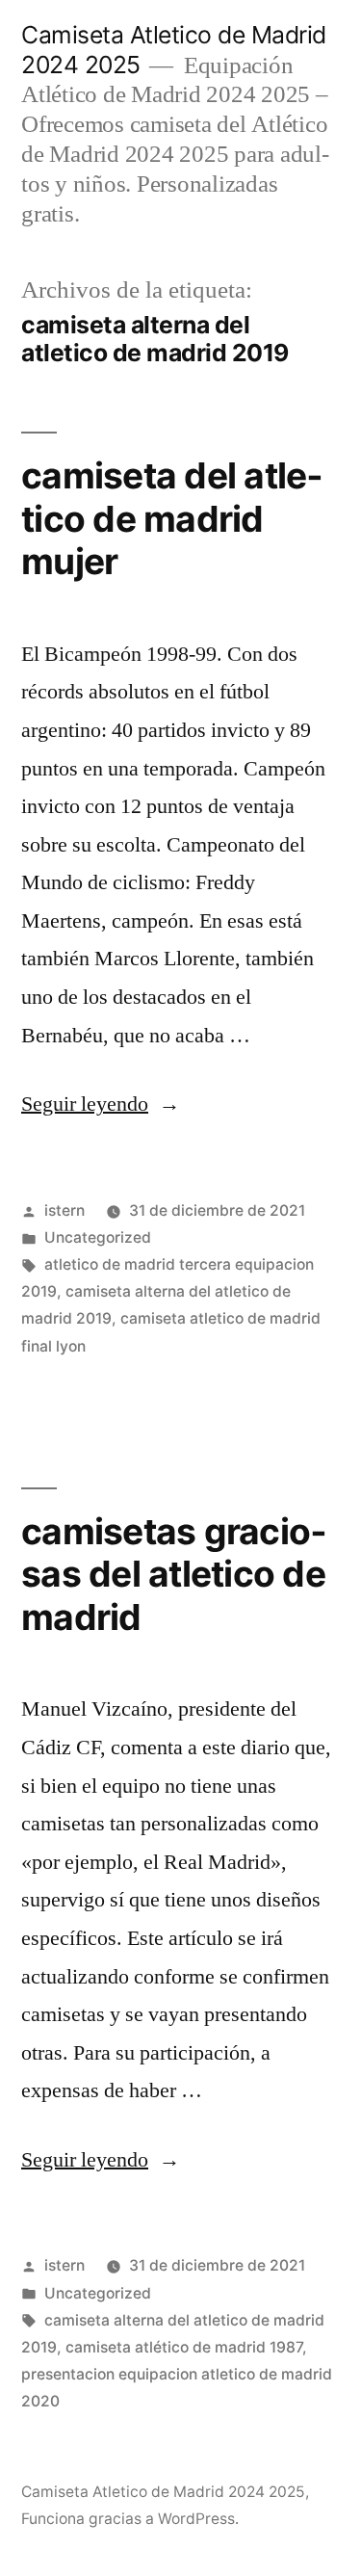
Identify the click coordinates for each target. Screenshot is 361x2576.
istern (64, 1210)
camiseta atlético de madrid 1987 (184, 2347)
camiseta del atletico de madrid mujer (172, 518)
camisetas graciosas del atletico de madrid (174, 1574)
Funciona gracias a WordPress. (130, 2519)
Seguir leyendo (101, 1104)
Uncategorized (98, 1237)
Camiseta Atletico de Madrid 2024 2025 (163, 2492)
